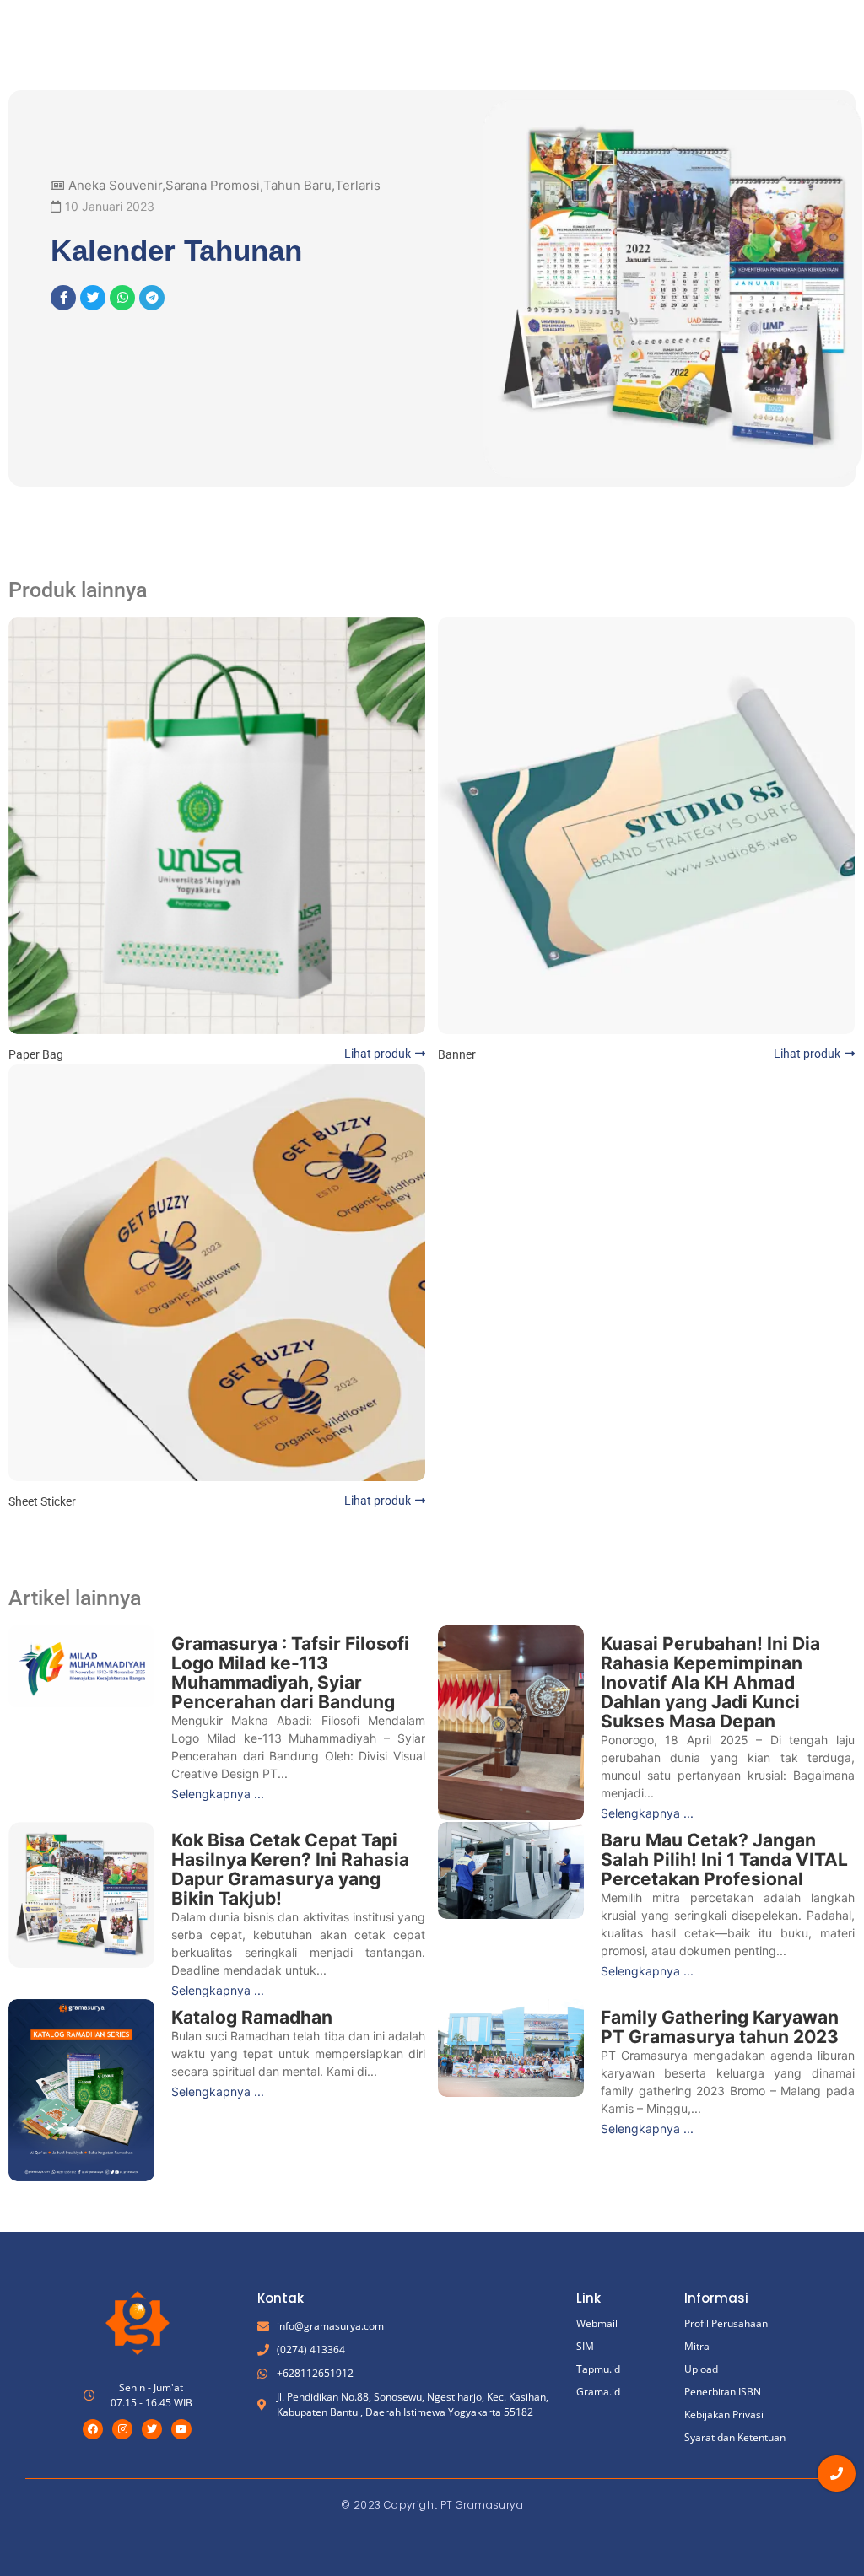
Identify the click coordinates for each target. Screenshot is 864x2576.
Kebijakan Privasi (724, 2414)
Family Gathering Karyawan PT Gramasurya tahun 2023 (720, 2027)
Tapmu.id (598, 2369)
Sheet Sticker (42, 1501)
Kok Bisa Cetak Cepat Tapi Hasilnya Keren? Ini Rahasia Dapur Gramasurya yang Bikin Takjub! (290, 1869)
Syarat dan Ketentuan (735, 2437)
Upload (701, 2369)
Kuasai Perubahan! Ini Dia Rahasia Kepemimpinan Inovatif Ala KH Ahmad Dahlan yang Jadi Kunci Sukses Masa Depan (710, 1682)
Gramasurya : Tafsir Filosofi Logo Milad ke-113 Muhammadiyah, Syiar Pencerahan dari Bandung (290, 1673)
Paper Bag (36, 1054)
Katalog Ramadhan (252, 2017)
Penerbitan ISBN (723, 2392)
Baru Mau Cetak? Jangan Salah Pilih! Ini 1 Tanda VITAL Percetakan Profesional (724, 1859)
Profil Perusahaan (726, 2323)
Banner (457, 1054)
